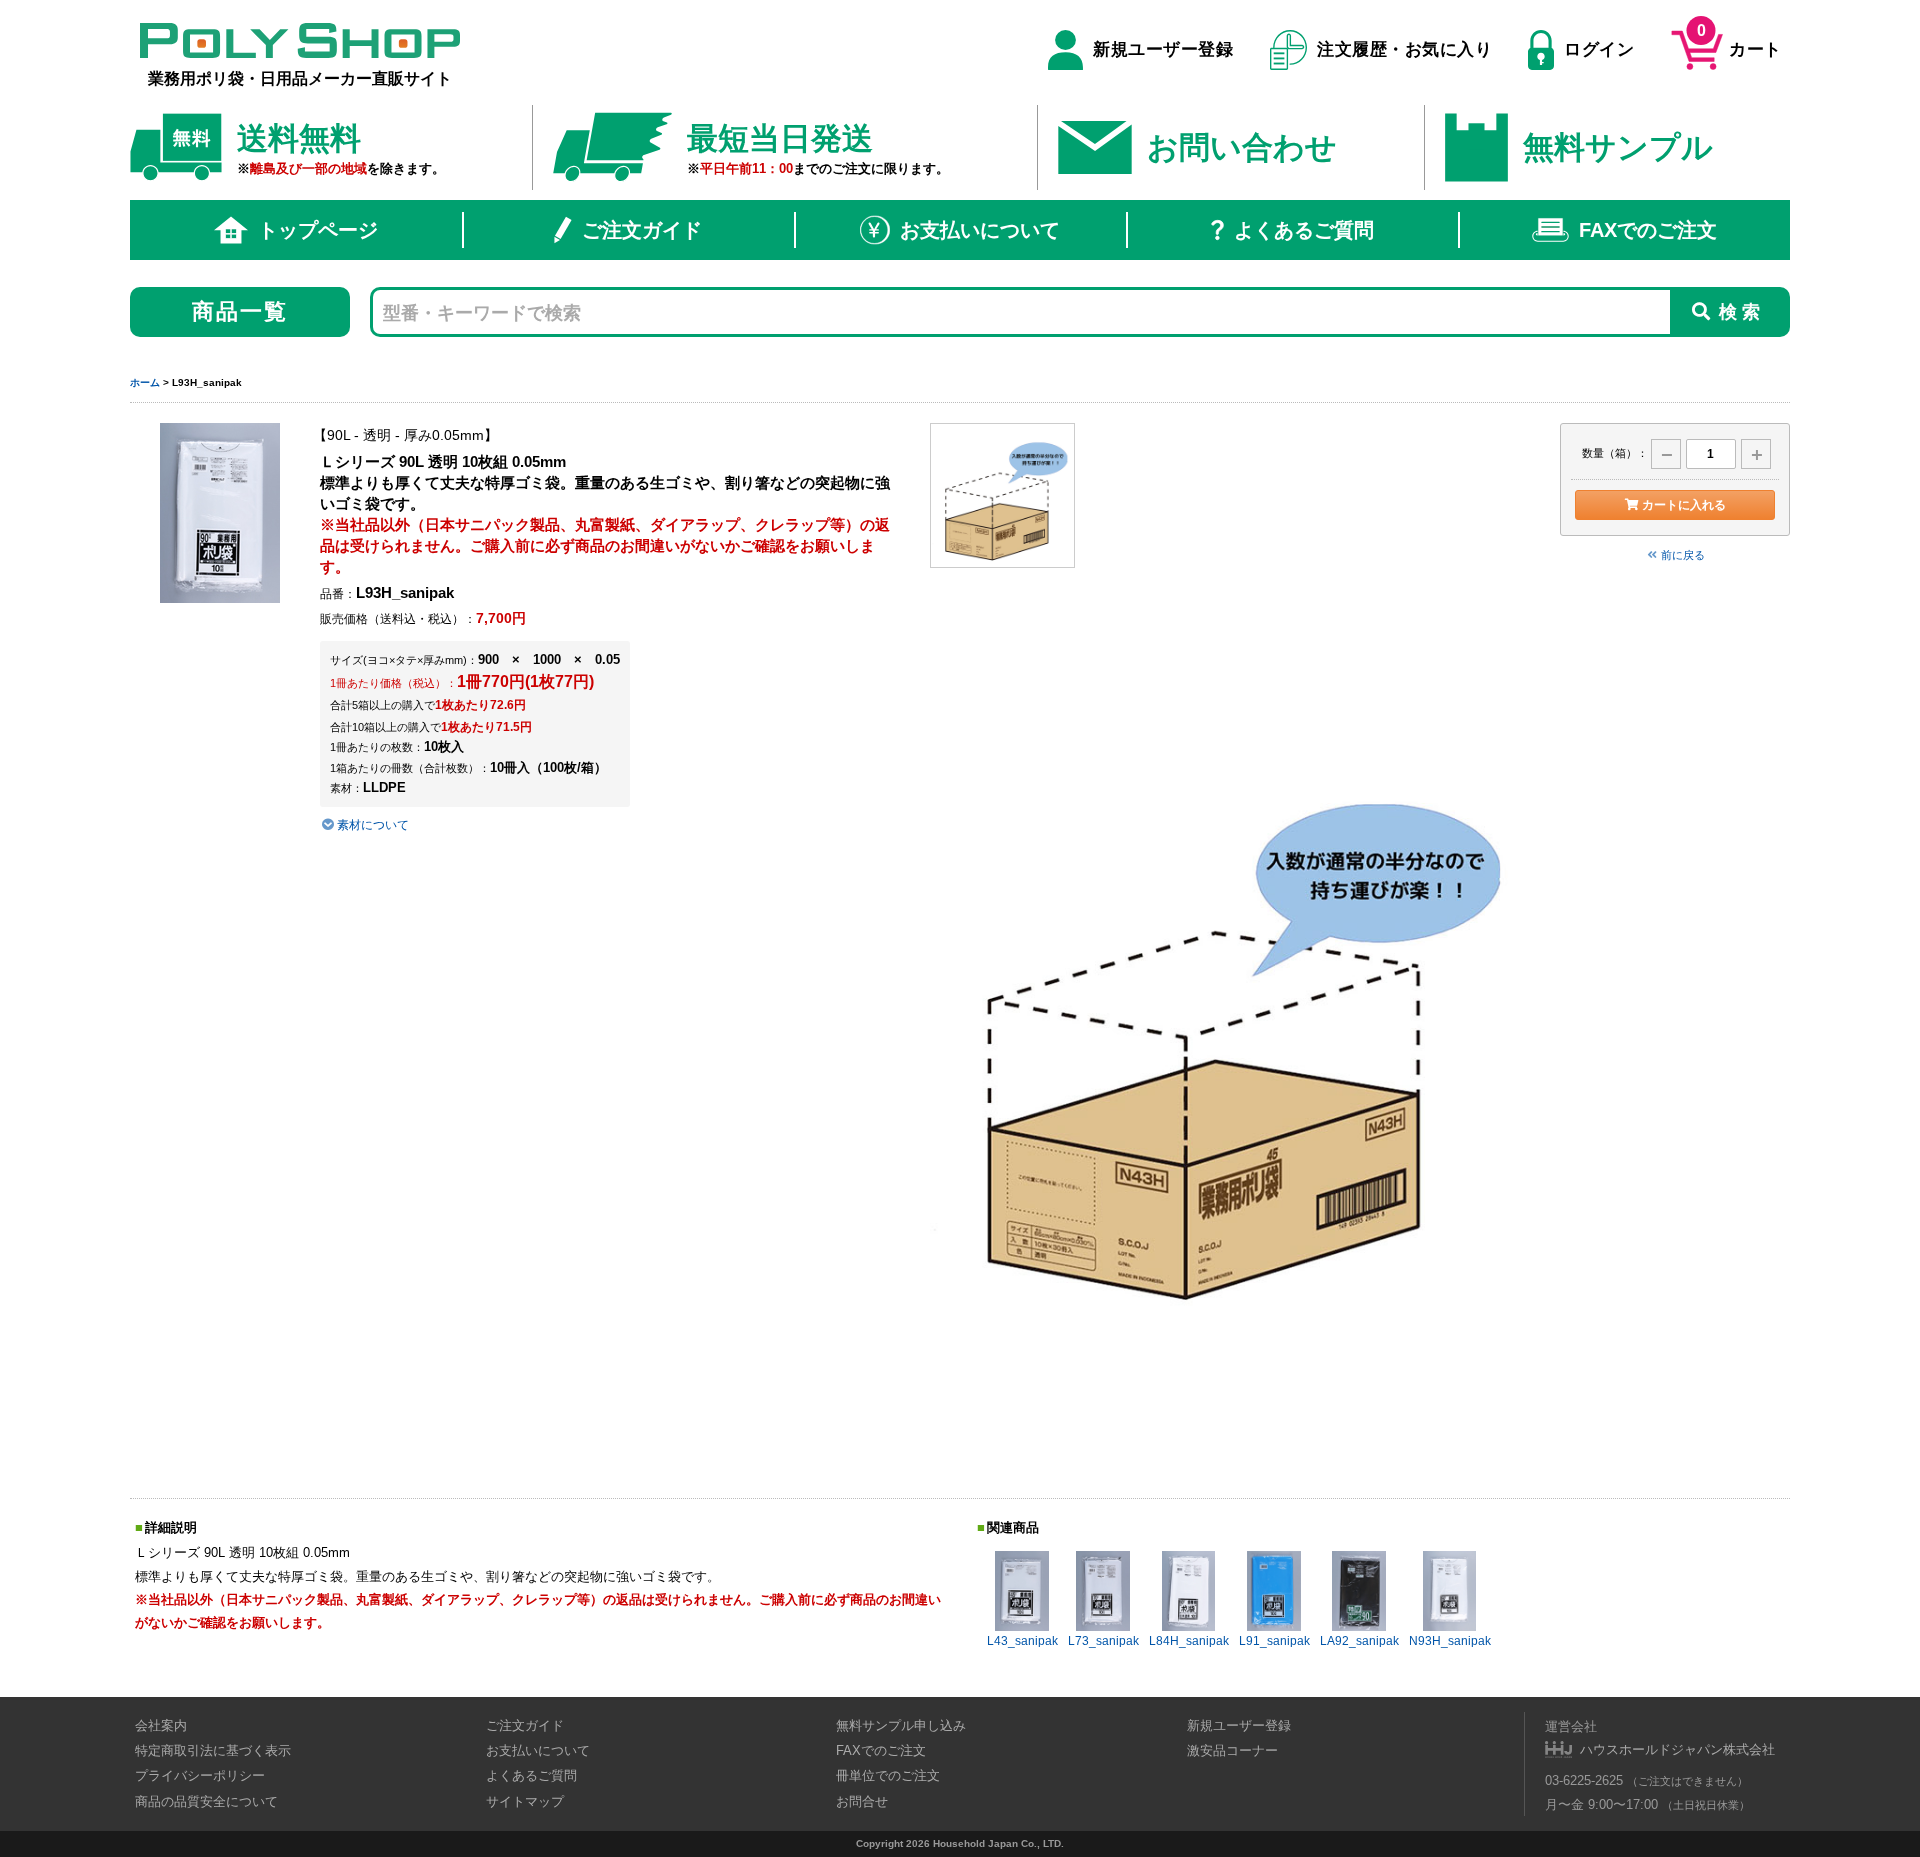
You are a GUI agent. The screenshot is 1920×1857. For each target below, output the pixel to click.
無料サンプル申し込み (901, 1725)
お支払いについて (980, 230)
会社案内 (161, 1725)
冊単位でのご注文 (888, 1775)
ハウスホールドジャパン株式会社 (1677, 1749)
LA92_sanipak (1359, 1641)
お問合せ (862, 1801)
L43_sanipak (1022, 1641)
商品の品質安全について (206, 1801)
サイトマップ (525, 1801)
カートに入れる (1684, 505)
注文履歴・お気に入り (1404, 49)
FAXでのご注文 (1648, 230)
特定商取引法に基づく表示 (213, 1750)
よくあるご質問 (1304, 230)
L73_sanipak (1103, 1641)
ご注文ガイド (642, 230)
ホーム (145, 382)
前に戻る (1683, 555)
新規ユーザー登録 (1163, 49)
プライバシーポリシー (200, 1775)
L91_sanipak (1274, 1641)
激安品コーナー (1232, 1750)
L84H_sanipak (1189, 1641)
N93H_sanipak (1450, 1641)
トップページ (318, 230)
